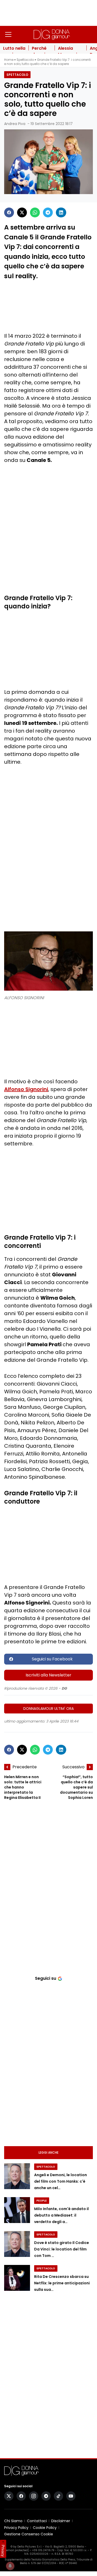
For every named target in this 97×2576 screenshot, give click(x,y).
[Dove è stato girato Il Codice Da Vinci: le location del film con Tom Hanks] (17, 2244)
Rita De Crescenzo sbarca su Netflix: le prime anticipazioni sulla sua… (62, 2283)
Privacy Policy (16, 2528)
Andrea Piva (15, 124)
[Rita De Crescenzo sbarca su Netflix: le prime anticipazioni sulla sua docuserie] (17, 2278)
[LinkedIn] (61, 212)
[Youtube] (71, 2496)
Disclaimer (61, 2521)
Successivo (73, 1767)
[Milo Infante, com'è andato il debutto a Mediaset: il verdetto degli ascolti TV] (17, 2210)
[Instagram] (34, 2496)
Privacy (3, 2551)
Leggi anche (48, 2152)
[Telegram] (48, 212)
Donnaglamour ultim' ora (48, 1709)
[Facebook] (9, 212)
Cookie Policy (45, 2528)
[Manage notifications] (10, 2566)
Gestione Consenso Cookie (29, 2534)
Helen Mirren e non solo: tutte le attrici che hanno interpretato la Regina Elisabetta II (23, 1787)
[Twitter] (22, 212)
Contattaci (37, 2521)
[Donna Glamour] (52, 34)
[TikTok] (58, 2496)
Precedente (25, 1767)
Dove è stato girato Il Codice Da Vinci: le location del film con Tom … (62, 2249)
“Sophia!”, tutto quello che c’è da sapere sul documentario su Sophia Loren (76, 1787)
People (42, 2201)
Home (9, 60)
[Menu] (8, 34)
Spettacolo (25, 60)
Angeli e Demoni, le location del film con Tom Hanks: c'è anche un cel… (61, 2181)
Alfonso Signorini (26, 1089)
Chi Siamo (13, 2521)
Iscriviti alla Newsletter (48, 1675)
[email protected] (17, 2550)
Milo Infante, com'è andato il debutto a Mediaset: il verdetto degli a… (61, 2215)
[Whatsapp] (35, 212)
